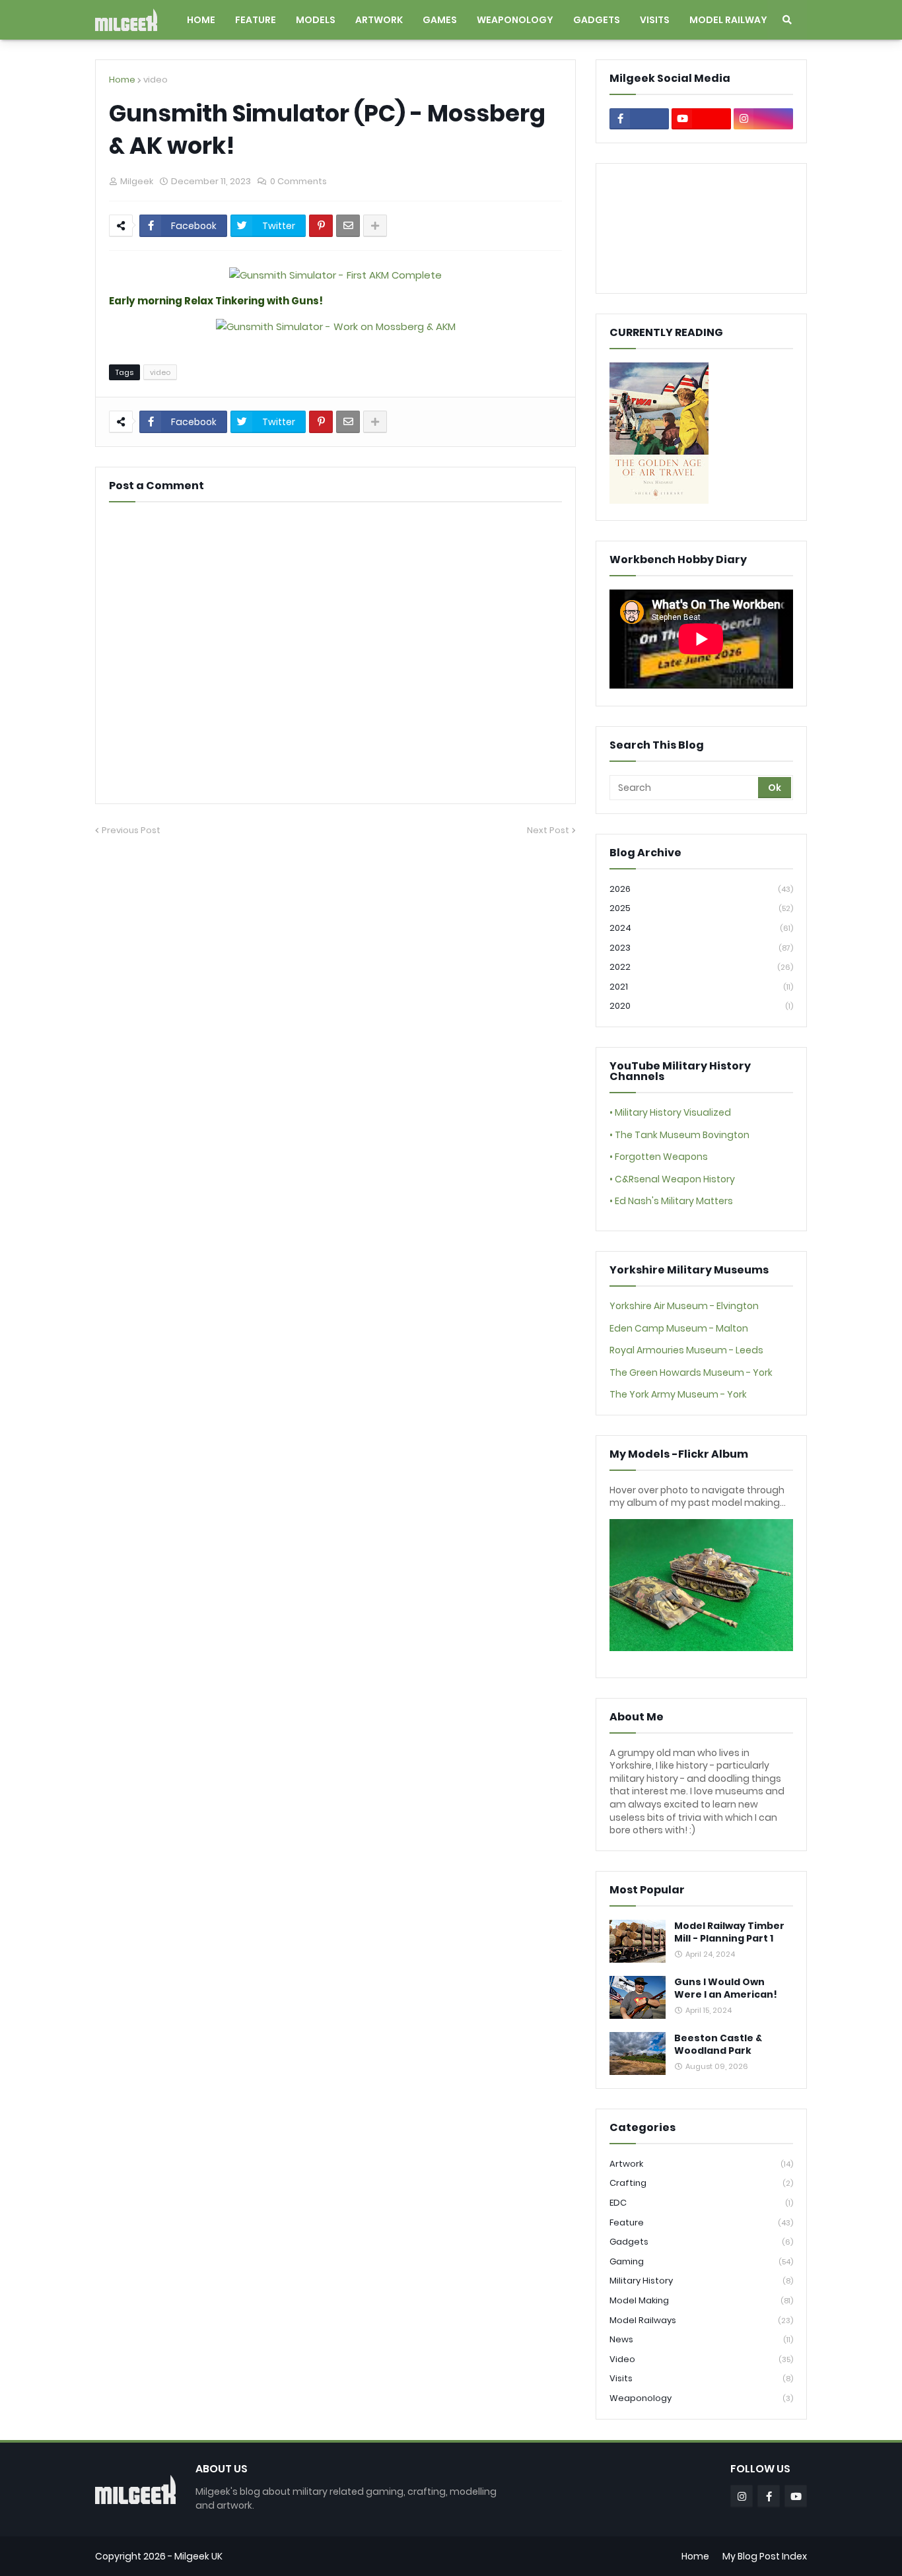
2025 (701, 908)
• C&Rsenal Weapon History (672, 1179)
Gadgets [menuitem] (597, 20)
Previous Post (131, 830)
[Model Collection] (701, 1648)
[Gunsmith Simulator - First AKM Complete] (335, 275)
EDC (701, 2203)
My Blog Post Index (765, 2556)
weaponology (701, 2398)
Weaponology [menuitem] (515, 20)
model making (701, 2300)
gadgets (701, 2242)
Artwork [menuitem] (379, 20)
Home (122, 80)
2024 (701, 928)
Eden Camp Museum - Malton (679, 1328)
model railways (701, 2320)
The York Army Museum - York (678, 1394)
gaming (701, 2261)
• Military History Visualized (670, 1112)
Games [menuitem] (440, 20)
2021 (701, 987)
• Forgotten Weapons (659, 1157)
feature (701, 2222)
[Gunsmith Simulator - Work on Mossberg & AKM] (336, 326)
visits (701, 2378)
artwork (701, 2164)
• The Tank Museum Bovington (679, 1135)
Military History (701, 2281)
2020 (701, 1006)
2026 (701, 889)
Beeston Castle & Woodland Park (718, 2045)
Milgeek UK (198, 2556)
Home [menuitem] (201, 20)
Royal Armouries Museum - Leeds (686, 1350)
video (156, 80)
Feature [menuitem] (256, 20)
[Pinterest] (321, 226)
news (701, 2339)
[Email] (348, 226)
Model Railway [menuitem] (728, 20)
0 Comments (298, 181)
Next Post (548, 830)
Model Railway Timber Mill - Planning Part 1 (729, 1933)
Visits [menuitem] (655, 20)
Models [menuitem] (316, 20)
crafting (701, 2183)
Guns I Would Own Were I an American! (726, 1989)
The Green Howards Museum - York (691, 1373)
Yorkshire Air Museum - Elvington (684, 1306)
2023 (701, 948)
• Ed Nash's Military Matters (671, 1201)
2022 (701, 967)
